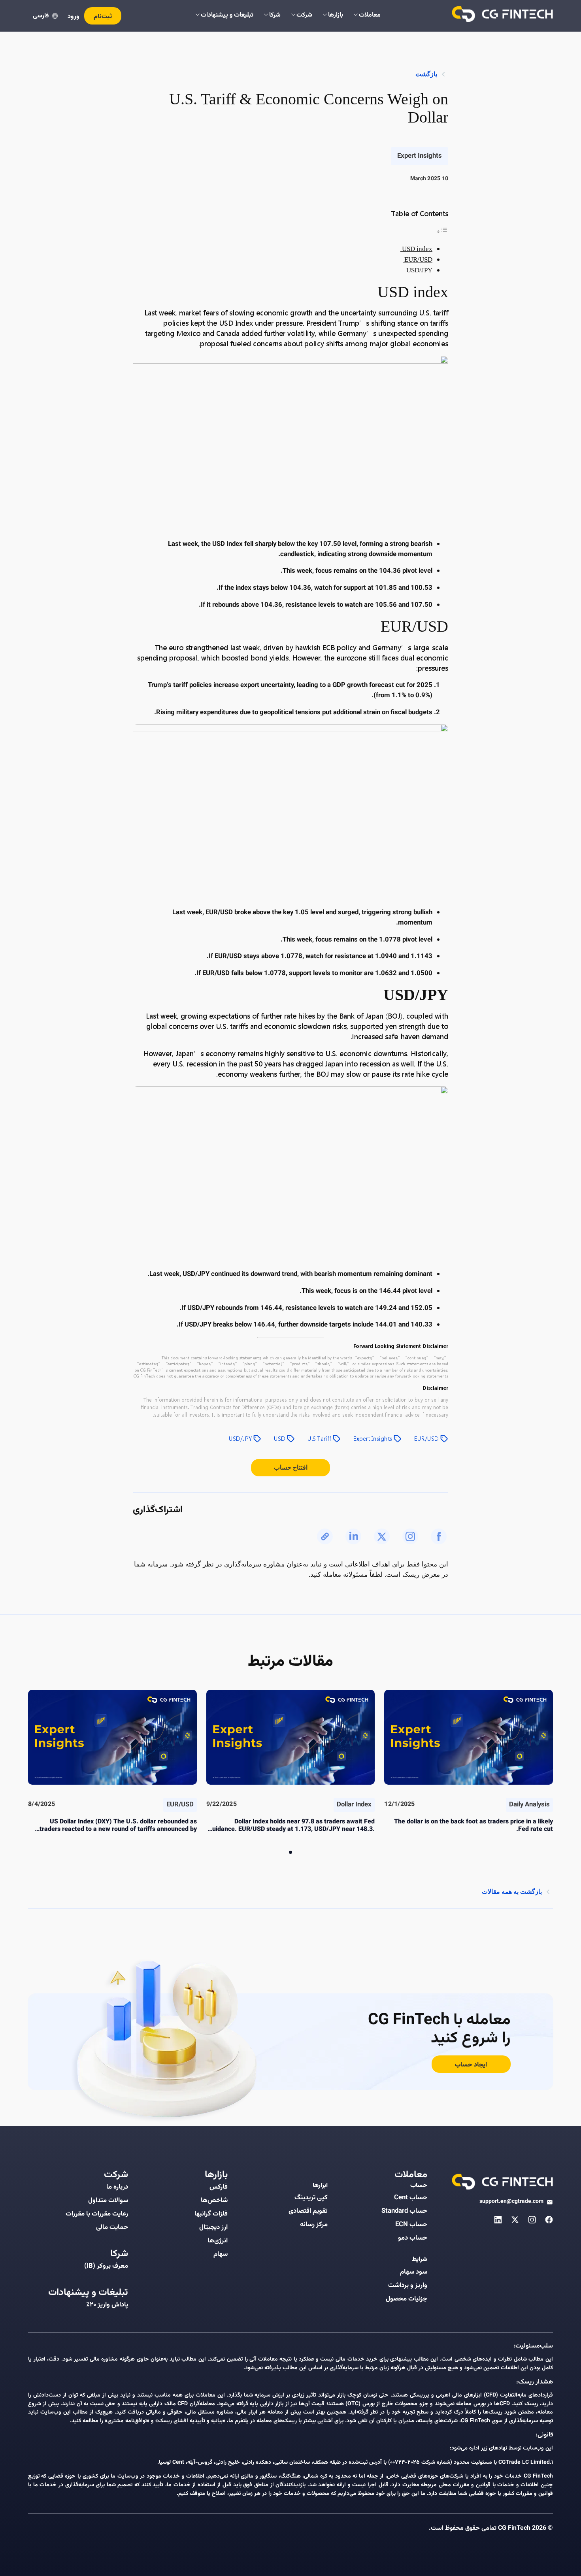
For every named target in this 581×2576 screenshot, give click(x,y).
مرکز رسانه (314, 2225)
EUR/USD (418, 259)
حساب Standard (404, 2211)
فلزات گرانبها (211, 2214)
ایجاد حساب (471, 2065)
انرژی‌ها (218, 2241)
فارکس (219, 2187)
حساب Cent (411, 2198)
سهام (221, 2254)
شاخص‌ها (214, 2200)
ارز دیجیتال (213, 2227)
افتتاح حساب (291, 1467)
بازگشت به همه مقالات (512, 1892)
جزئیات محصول (407, 2299)
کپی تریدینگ (311, 2198)
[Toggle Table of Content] (442, 231)
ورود (74, 17)
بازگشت (426, 74)
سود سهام (414, 2272)
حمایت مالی (112, 2227)
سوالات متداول (108, 2200)
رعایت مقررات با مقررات (97, 2214)
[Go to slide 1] (290, 1852)
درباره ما (117, 2187)
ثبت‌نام (103, 17)
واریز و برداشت (408, 2285)
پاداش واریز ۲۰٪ (107, 2305)
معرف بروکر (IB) (106, 2266)
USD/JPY (419, 270)
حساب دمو (413, 2238)
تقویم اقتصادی (308, 2211)
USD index (416, 249)
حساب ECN (411, 2225)
